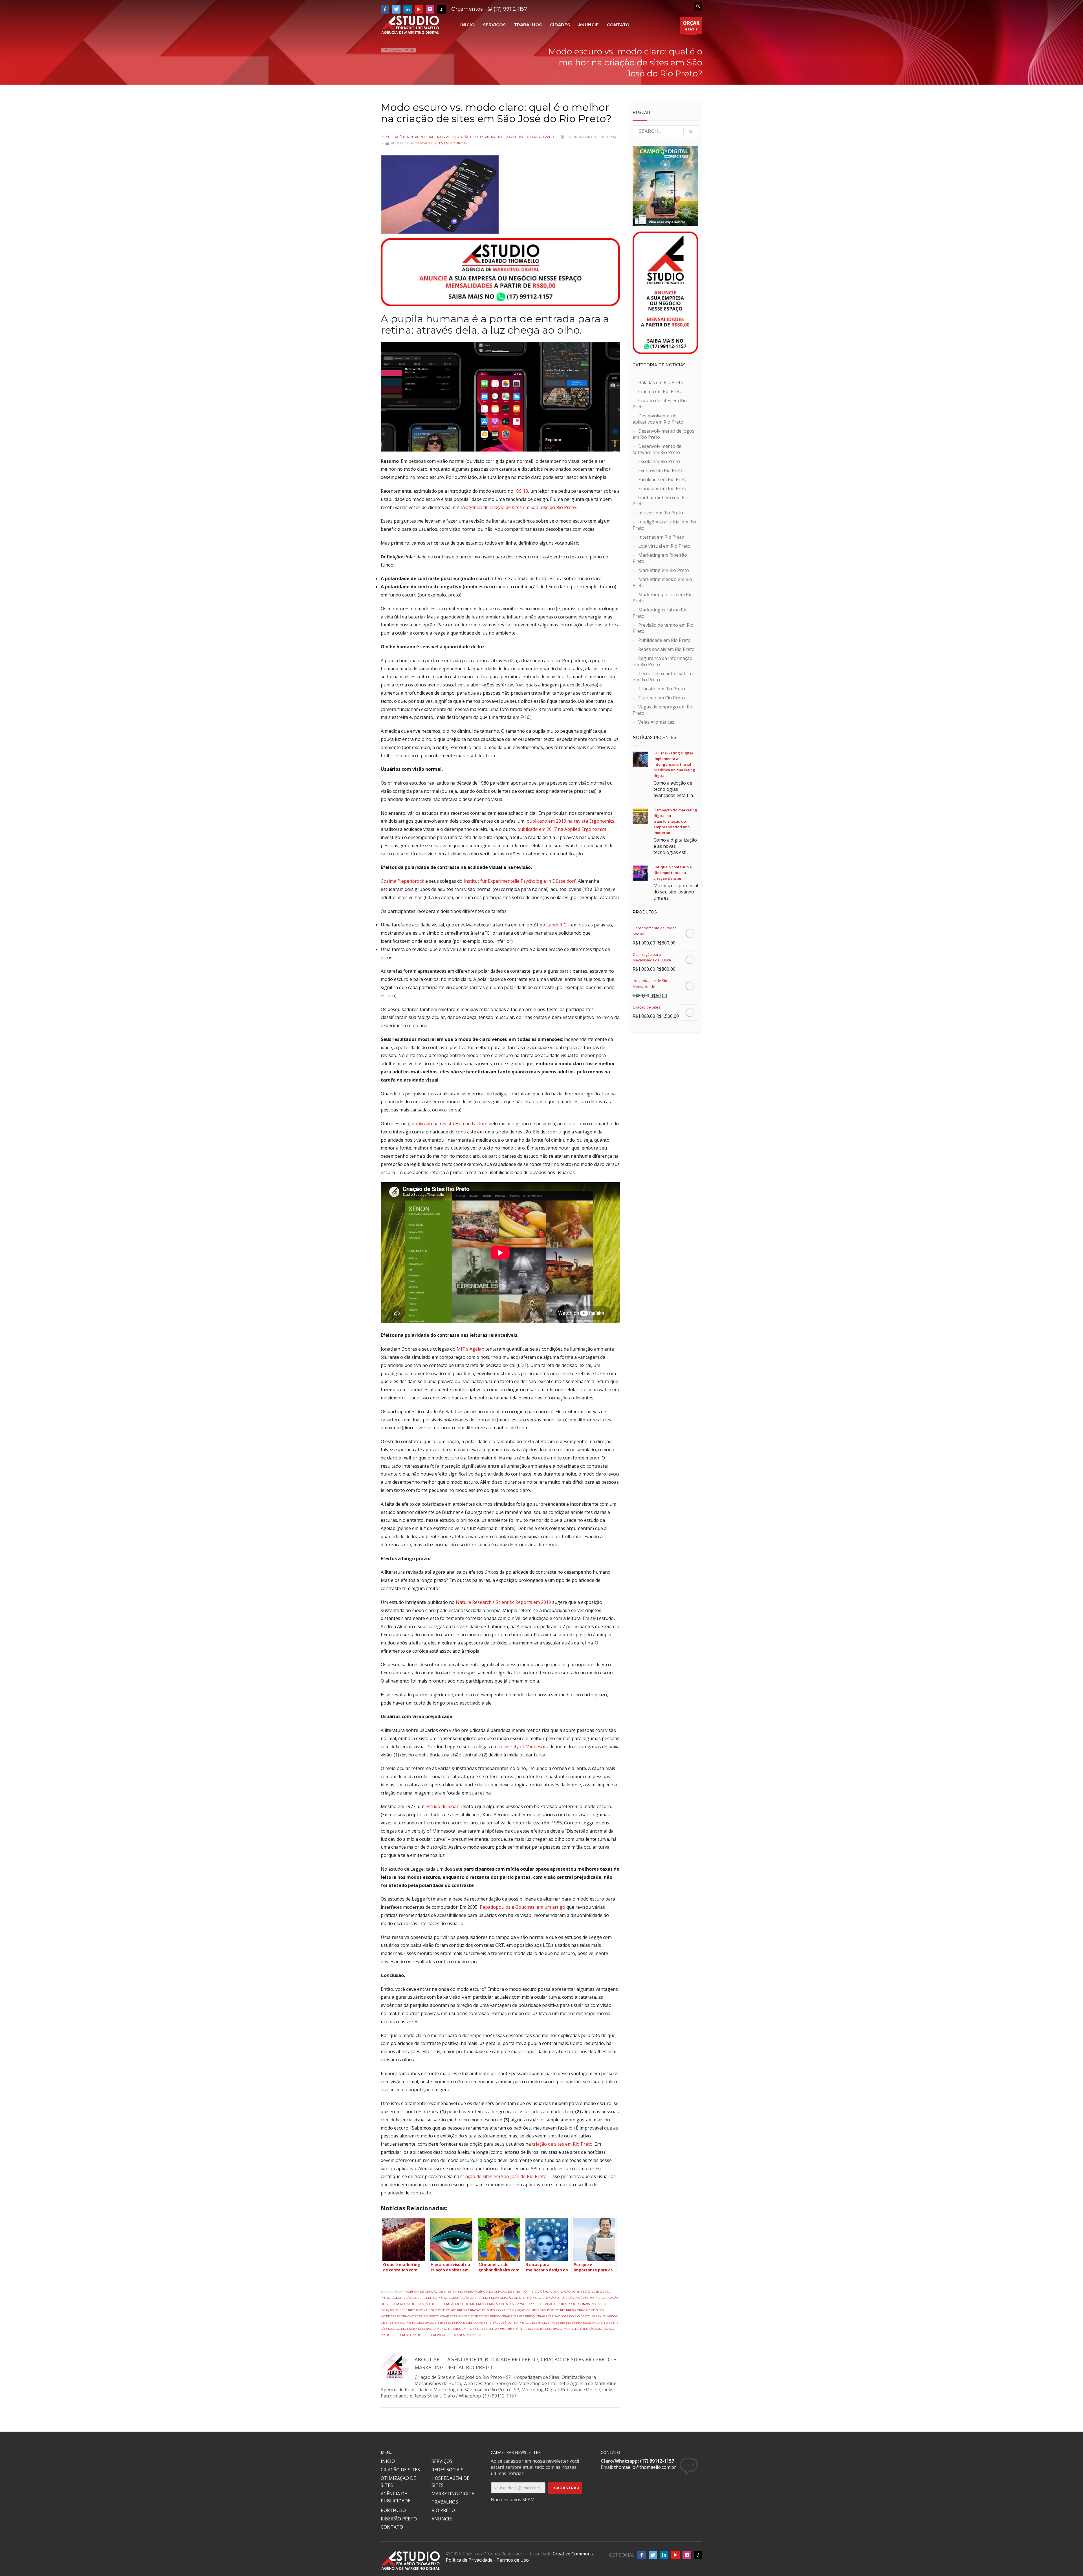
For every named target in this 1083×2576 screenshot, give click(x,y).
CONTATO (392, 2527)
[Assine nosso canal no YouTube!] (419, 9)
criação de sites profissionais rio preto (573, 2304)
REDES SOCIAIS (447, 2470)
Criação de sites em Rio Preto (441, 143)
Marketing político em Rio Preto (663, 598)
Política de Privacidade (469, 2560)
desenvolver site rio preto (439, 2323)
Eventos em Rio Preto (661, 470)
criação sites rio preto (420, 2316)
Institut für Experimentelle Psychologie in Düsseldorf (520, 881)
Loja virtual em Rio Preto (664, 546)
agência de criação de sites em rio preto (440, 2292)
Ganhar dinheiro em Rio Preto (661, 501)
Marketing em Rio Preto (664, 570)
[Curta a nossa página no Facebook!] (385, 9)
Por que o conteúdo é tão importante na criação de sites (673, 873)
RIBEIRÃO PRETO (399, 2519)
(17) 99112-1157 (510, 9)
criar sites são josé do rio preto (563, 2316)
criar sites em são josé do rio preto (470, 2316)
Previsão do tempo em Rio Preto (663, 628)
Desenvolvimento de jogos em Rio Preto (663, 434)
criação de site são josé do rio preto (573, 2298)
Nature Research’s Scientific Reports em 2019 (503, 1602)
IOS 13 (521, 491)
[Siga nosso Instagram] (430, 9)
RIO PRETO (443, 2510)
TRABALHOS (445, 2502)
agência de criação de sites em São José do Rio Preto (521, 507)
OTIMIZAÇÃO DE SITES (398, 2482)
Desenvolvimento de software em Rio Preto (657, 449)
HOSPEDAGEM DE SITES (450, 2482)
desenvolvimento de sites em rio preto (450, 2329)
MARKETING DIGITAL (454, 2494)
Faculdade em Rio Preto (663, 479)
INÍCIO (388, 2461)
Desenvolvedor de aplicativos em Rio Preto (658, 419)
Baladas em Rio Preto (661, 382)
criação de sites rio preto (490, 2310)
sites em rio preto (407, 2335)
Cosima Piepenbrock (402, 881)
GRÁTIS (691, 26)
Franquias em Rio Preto (663, 488)
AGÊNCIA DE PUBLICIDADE (396, 2497)
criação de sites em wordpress (513, 2304)
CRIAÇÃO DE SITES (400, 2470)
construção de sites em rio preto (420, 2298)
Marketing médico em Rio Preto (662, 582)
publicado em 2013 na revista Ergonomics (570, 821)
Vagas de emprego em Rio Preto (663, 710)
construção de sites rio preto (474, 2298)
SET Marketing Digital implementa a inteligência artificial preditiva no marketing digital (674, 764)
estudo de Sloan (443, 1806)
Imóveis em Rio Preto (661, 513)
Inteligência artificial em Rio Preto (664, 525)
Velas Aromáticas (656, 722)
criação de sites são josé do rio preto (544, 2310)
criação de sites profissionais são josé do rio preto (424, 2310)
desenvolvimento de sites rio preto (514, 2329)
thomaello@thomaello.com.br (645, 2467)
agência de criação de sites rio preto (506, 2292)
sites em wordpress (439, 2335)
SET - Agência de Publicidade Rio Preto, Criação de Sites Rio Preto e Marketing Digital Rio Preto (471, 137)
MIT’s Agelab (470, 1349)
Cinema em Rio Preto (660, 391)
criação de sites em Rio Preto (562, 2144)
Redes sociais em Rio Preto (666, 649)
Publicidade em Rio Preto (664, 640)
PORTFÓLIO (393, 2510)
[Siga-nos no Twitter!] (396, 9)
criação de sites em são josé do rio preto (451, 2304)
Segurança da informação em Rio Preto (662, 661)
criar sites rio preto (518, 2316)
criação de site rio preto (521, 2298)
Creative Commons (573, 2554)
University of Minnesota (523, 1747)
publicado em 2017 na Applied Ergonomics (562, 829)
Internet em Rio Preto (661, 537)
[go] (691, 132)
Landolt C (556, 925)
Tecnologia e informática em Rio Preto (662, 677)
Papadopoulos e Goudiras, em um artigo (522, 1907)
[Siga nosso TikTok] (441, 9)
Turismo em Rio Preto (662, 698)
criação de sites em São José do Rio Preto (503, 2176)
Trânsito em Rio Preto (662, 689)
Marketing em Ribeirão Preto (660, 558)
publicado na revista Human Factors (449, 1124)
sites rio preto (469, 2335)
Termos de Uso (513, 2560)
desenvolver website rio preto (556, 2323)
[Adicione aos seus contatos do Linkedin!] (408, 9)
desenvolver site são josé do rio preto (496, 2323)
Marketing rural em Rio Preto (660, 613)
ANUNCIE (442, 2519)
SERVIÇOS (442, 2461)
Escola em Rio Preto (659, 461)
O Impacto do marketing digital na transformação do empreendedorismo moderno (675, 821)
